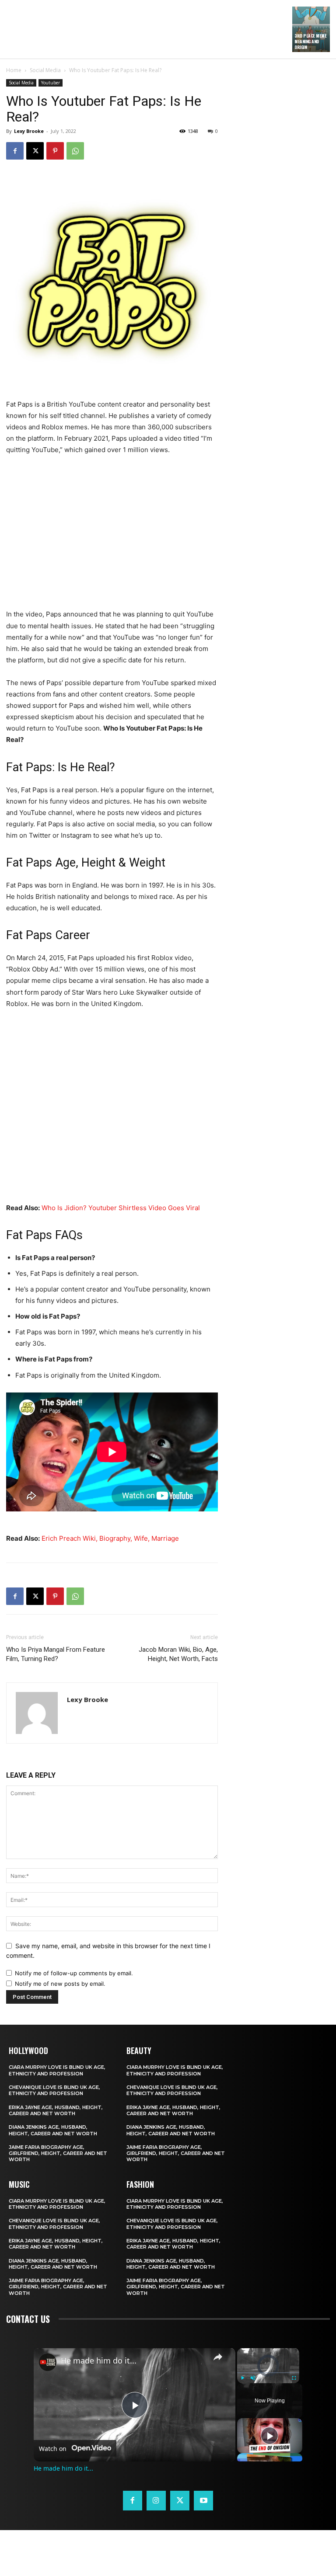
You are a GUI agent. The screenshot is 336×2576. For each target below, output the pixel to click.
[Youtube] (203, 2500)
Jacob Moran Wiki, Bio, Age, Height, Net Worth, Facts (178, 1654)
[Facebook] (15, 151)
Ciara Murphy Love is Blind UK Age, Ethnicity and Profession (57, 2070)
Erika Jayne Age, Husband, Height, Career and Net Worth (56, 2110)
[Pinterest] (55, 151)
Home (14, 70)
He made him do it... (99, 2361)
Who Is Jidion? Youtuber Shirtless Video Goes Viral (121, 1208)
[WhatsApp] (75, 151)
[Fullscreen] (294, 2378)
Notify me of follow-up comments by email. (74, 1973)
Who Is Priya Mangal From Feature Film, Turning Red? (56, 1654)
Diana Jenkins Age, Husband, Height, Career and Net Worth (53, 2130)
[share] (218, 2357)
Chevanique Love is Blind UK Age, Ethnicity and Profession (54, 2090)
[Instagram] (156, 2500)
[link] (48, 2362)
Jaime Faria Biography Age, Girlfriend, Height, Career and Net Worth (58, 2153)
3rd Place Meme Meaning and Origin (310, 41)
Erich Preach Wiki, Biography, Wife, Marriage (110, 1538)
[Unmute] (253, 2378)
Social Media (45, 70)
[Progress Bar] (268, 2373)
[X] (35, 151)
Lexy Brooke (29, 131)
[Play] (242, 2378)
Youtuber (51, 83)
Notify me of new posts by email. (60, 1984)
